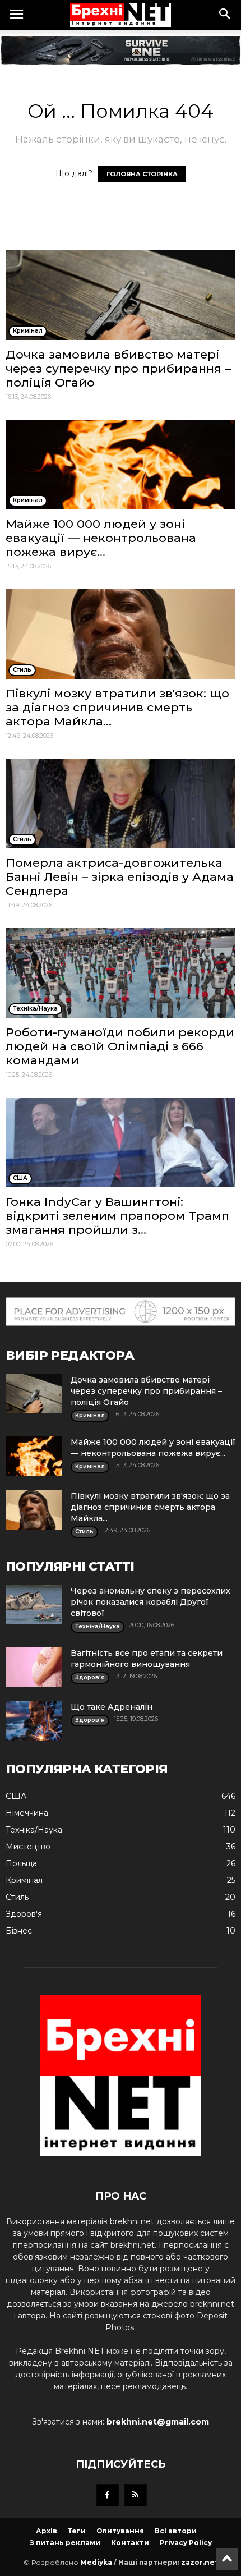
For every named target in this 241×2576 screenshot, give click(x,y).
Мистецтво (28, 1847)
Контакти (130, 2543)
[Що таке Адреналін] (34, 1721)
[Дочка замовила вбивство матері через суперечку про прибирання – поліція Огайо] (121, 295)
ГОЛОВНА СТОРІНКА (142, 174)
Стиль (17, 1897)
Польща (21, 1863)
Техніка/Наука (34, 1830)
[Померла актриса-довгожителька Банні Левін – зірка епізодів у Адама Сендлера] (121, 803)
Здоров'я (24, 1914)
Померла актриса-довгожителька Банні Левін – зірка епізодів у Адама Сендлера (120, 877)
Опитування (120, 2531)
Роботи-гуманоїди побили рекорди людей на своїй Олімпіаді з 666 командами (120, 1046)
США (16, 1796)
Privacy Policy (186, 2543)
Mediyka (96, 2562)
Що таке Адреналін (112, 1707)
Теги (77, 2531)
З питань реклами (65, 2543)
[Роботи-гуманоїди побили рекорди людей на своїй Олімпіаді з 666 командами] (121, 973)
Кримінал (24, 1880)
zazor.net (200, 2562)
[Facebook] (108, 2495)
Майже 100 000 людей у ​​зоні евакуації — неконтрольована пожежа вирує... (101, 538)
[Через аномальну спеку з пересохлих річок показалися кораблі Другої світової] (34, 1605)
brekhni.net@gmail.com (158, 2422)
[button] (225, 15)
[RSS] (136, 2495)
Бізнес (19, 1931)
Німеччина (27, 1813)
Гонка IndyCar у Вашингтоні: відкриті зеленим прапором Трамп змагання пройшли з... (117, 1216)
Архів (47, 2531)
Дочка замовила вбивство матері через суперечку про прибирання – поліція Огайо (118, 368)
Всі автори (176, 2531)
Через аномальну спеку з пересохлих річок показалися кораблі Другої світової (150, 1602)
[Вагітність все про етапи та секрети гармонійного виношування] (34, 1667)
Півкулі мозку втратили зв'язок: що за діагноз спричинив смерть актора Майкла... (117, 707)
